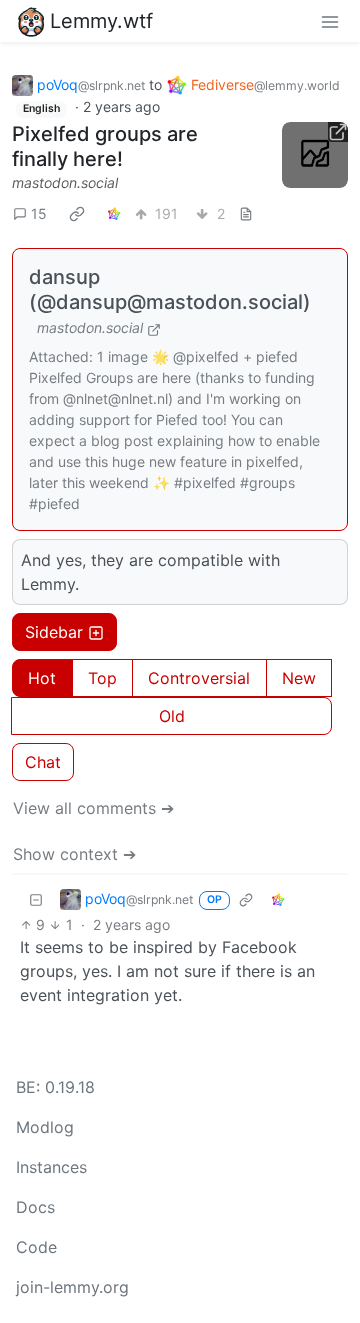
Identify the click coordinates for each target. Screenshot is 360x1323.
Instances (51, 1167)
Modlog (45, 1127)
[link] (77, 213)
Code (36, 1247)
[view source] (246, 213)
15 (39, 213)
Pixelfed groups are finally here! (105, 146)
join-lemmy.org (72, 1287)
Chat (43, 762)
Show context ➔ (74, 854)
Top (102, 678)
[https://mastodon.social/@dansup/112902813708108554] (315, 155)
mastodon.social (65, 182)
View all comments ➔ (93, 808)
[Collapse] (36, 898)
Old (172, 716)
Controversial (199, 678)
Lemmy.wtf (101, 21)
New (299, 678)
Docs (35, 1207)
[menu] (330, 21)
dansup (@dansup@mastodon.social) (170, 289)
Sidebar (54, 632)
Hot (42, 678)
